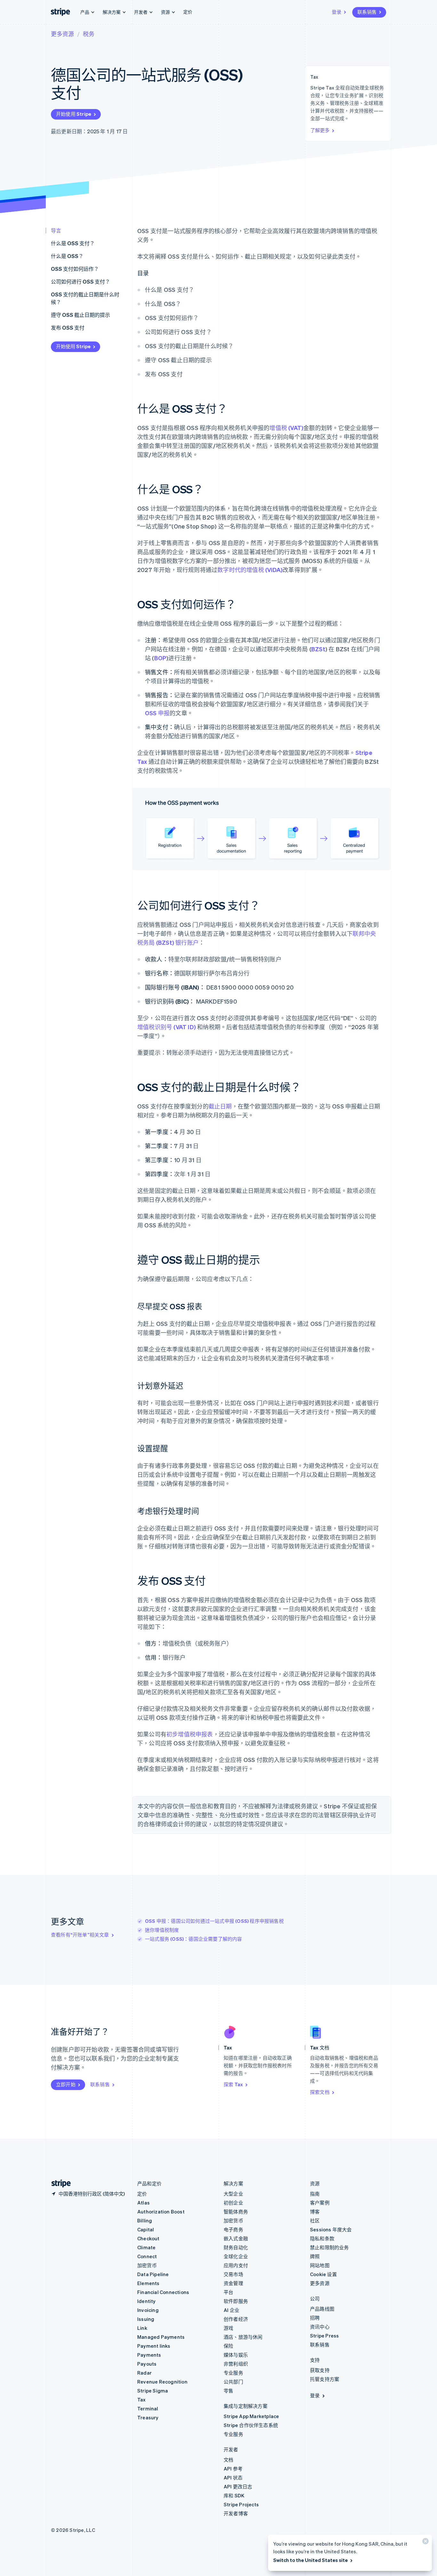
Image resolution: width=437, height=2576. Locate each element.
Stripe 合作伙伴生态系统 (251, 2425)
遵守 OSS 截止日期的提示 (80, 315)
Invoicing (148, 2310)
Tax (142, 2400)
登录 (337, 12)
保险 (228, 2346)
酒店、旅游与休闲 (243, 2337)
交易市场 (233, 2274)
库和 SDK (234, 2495)
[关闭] (425, 2543)
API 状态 (233, 2478)
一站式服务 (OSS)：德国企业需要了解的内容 (194, 1939)
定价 (188, 12)
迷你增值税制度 (162, 1930)
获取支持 (320, 2370)
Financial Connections (163, 2292)
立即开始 (66, 2084)
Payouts (147, 2364)
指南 (315, 2194)
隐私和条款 (322, 2238)
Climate (146, 2247)
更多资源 (62, 34)
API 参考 (233, 2469)
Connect (147, 2256)
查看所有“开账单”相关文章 (80, 1935)
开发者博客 (236, 2513)
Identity (147, 2301)
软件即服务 (236, 2301)
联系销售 (367, 12)
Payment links (154, 2346)
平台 (228, 2292)
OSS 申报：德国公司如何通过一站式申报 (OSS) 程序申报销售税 (214, 1921)
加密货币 (147, 2265)
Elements (148, 2283)
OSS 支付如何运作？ (75, 269)
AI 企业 (231, 2310)
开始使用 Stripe (74, 114)
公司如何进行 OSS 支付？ (80, 282)
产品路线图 (322, 2309)
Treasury (148, 2417)
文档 (228, 2460)
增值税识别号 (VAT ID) (167, 1027)
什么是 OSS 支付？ (73, 243)
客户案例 (320, 2203)
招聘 (315, 2318)
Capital (146, 2229)
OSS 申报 (157, 713)
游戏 (228, 2328)
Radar (144, 2373)
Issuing (146, 2319)
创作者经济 (236, 2319)
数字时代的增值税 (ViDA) (250, 570)
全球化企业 (236, 2256)
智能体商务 (236, 2212)
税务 (89, 34)
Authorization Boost (161, 2212)
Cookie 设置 (323, 2274)
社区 (315, 2220)
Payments (149, 2355)
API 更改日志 (238, 2486)
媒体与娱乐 (236, 2355)
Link (142, 2328)
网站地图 (320, 2265)
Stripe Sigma (153, 2391)
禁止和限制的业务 (330, 2247)
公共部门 (233, 2382)
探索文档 (320, 2092)
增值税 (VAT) (286, 428)
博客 (315, 2212)
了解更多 (320, 130)
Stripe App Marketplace (251, 2416)
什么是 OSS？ (67, 256)
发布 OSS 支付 (68, 328)
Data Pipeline (153, 2274)
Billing (145, 2220)
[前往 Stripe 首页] (59, 2184)
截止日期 (220, 1106)
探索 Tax (233, 2084)
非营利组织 (236, 2364)
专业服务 (233, 2373)
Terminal (148, 2408)
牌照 (315, 2256)
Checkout (148, 2238)
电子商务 (233, 2229)
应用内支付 (236, 2265)
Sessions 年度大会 (331, 2229)
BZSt (318, 649)
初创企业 (233, 2203)
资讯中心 (320, 2327)
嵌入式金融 (236, 2238)
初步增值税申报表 (190, 1734)
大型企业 (233, 2194)
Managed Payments (161, 2337)
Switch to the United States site (310, 2560)
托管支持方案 (325, 2379)
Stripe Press (324, 2336)
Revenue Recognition (162, 2382)
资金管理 (233, 2283)
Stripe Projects (241, 2504)
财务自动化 (236, 2247)
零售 (228, 2391)
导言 (56, 230)
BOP (160, 658)
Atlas (143, 2203)
